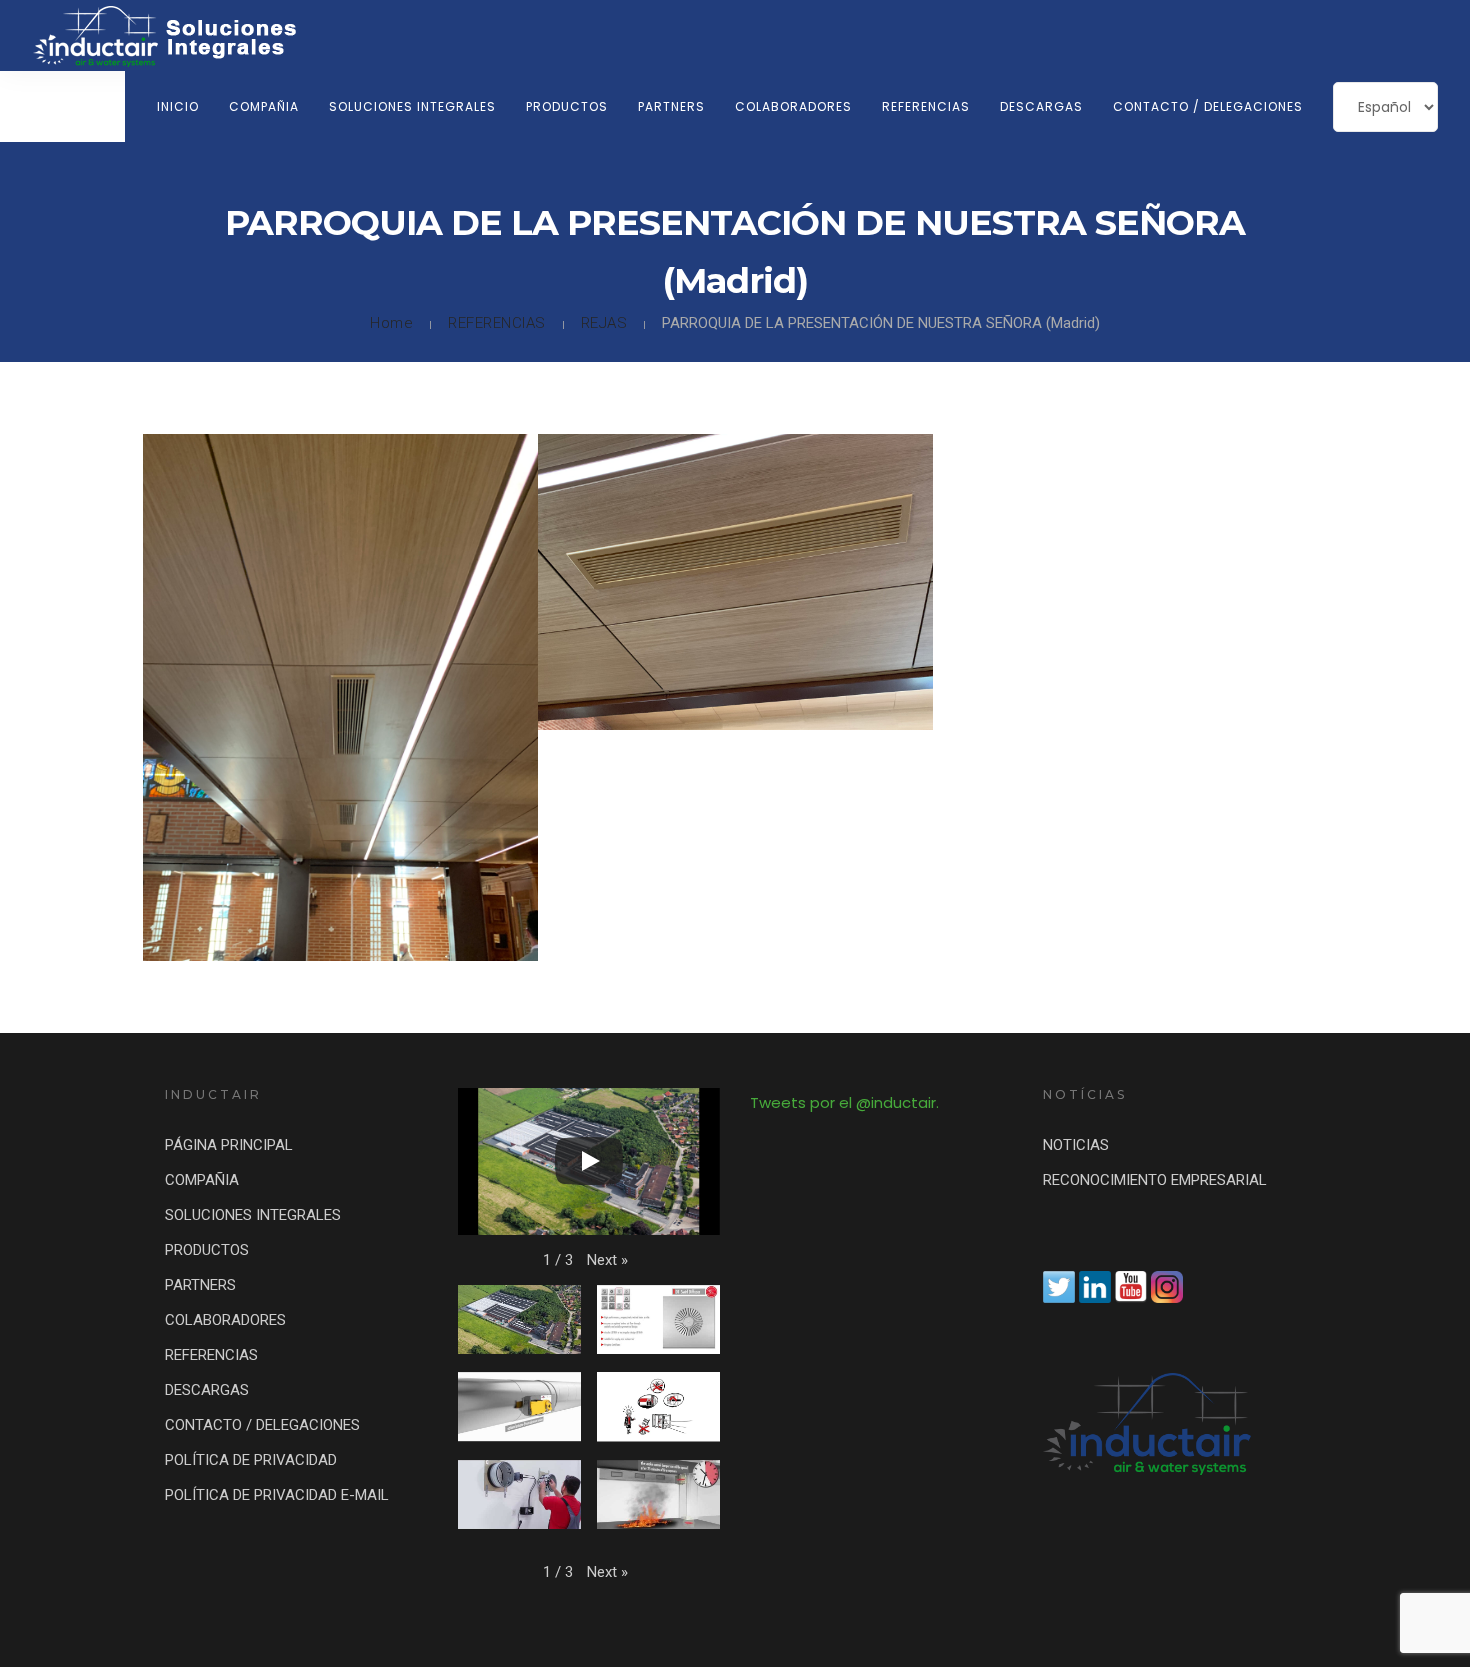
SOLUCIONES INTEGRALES (412, 106)
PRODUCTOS (567, 106)
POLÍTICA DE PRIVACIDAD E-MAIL (277, 1495)
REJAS (604, 323)
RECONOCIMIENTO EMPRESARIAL (1155, 1180)
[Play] (589, 1161)
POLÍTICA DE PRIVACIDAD (251, 1460)
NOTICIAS (1076, 1145)
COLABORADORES (793, 106)
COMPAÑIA (264, 106)
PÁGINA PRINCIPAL (229, 1145)
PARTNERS (671, 106)
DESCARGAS (1041, 106)
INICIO (178, 106)
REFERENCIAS (926, 106)
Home (391, 323)
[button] (607, 1260)
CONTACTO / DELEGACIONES (1208, 106)
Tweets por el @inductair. (844, 1102)
